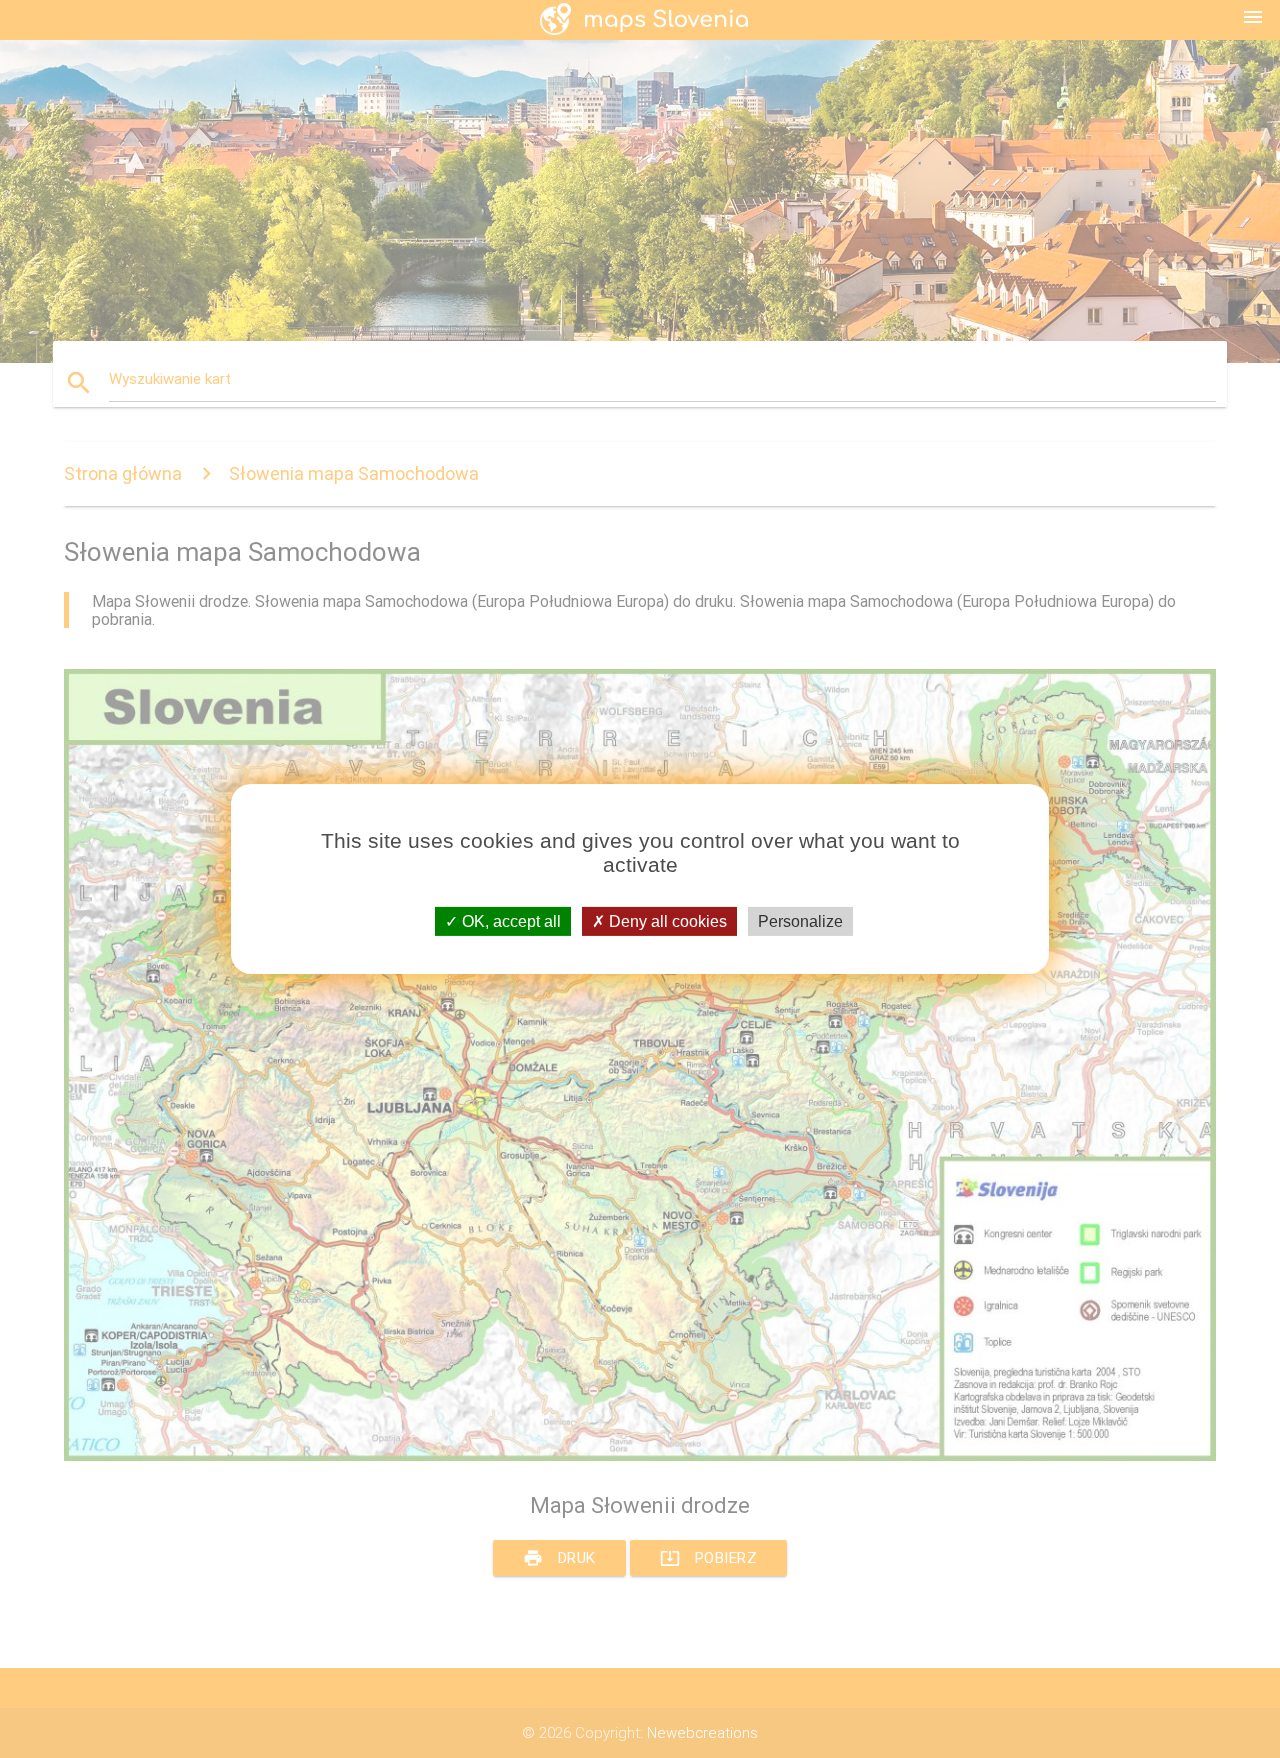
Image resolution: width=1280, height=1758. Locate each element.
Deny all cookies (666, 921)
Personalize (800, 921)
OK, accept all (509, 921)
